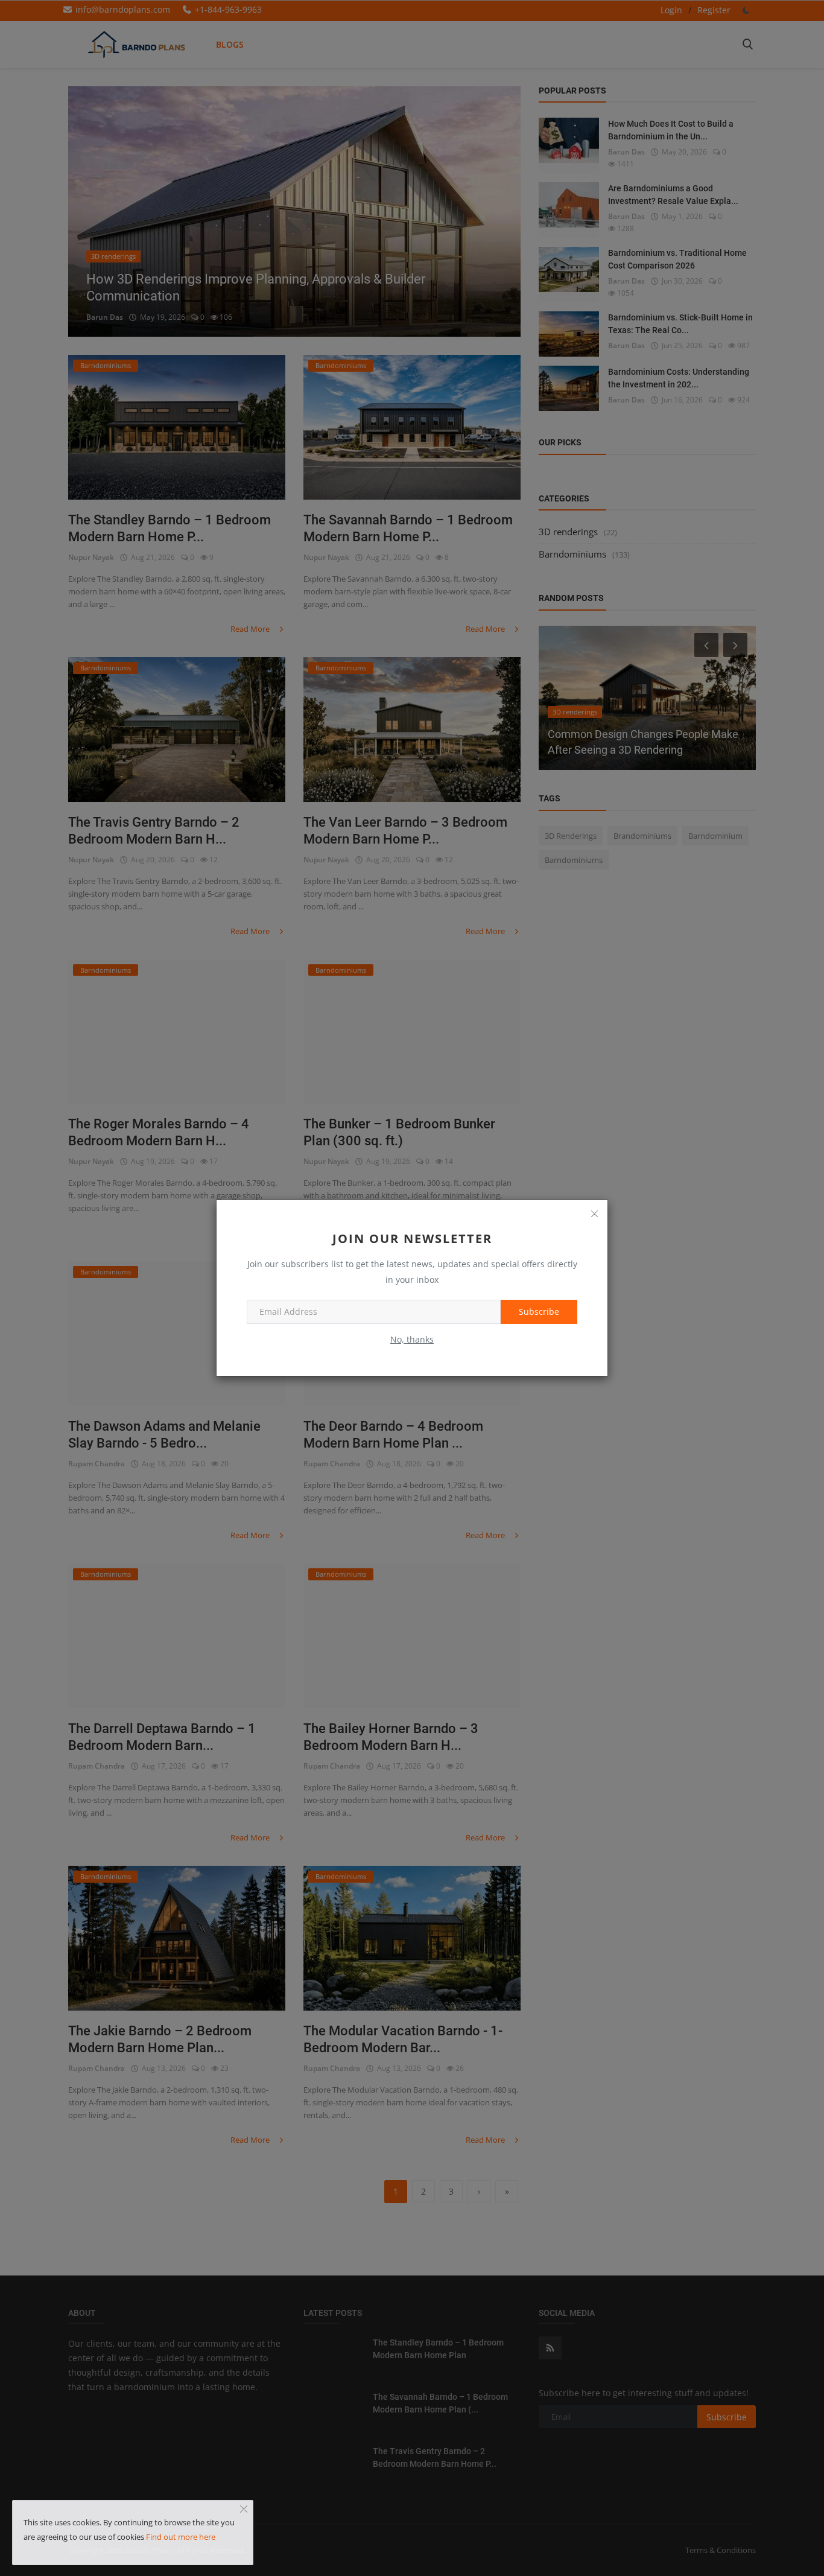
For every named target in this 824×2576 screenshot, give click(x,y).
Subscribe (539, 1312)
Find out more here (181, 2537)
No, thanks (412, 1339)
